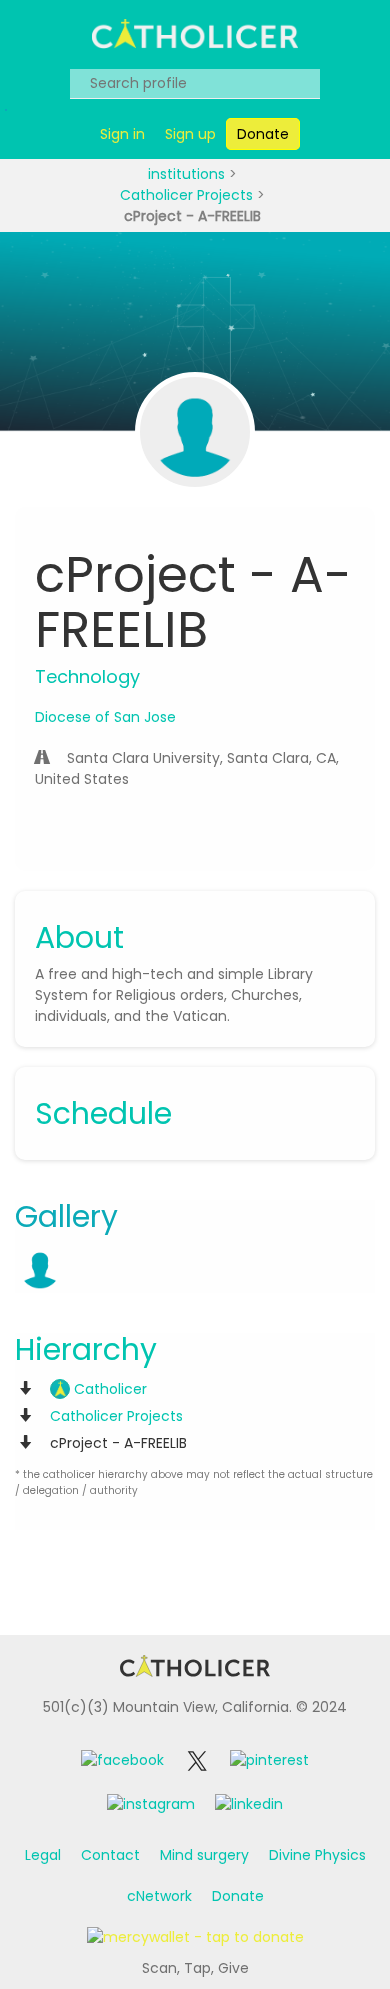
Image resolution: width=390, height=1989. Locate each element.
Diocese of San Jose (105, 717)
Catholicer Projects (188, 195)
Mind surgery (204, 1855)
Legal (43, 1855)
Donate (238, 1896)
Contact (110, 1855)
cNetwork (159, 1896)
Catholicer (108, 1389)
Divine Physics (317, 1855)
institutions (188, 174)
